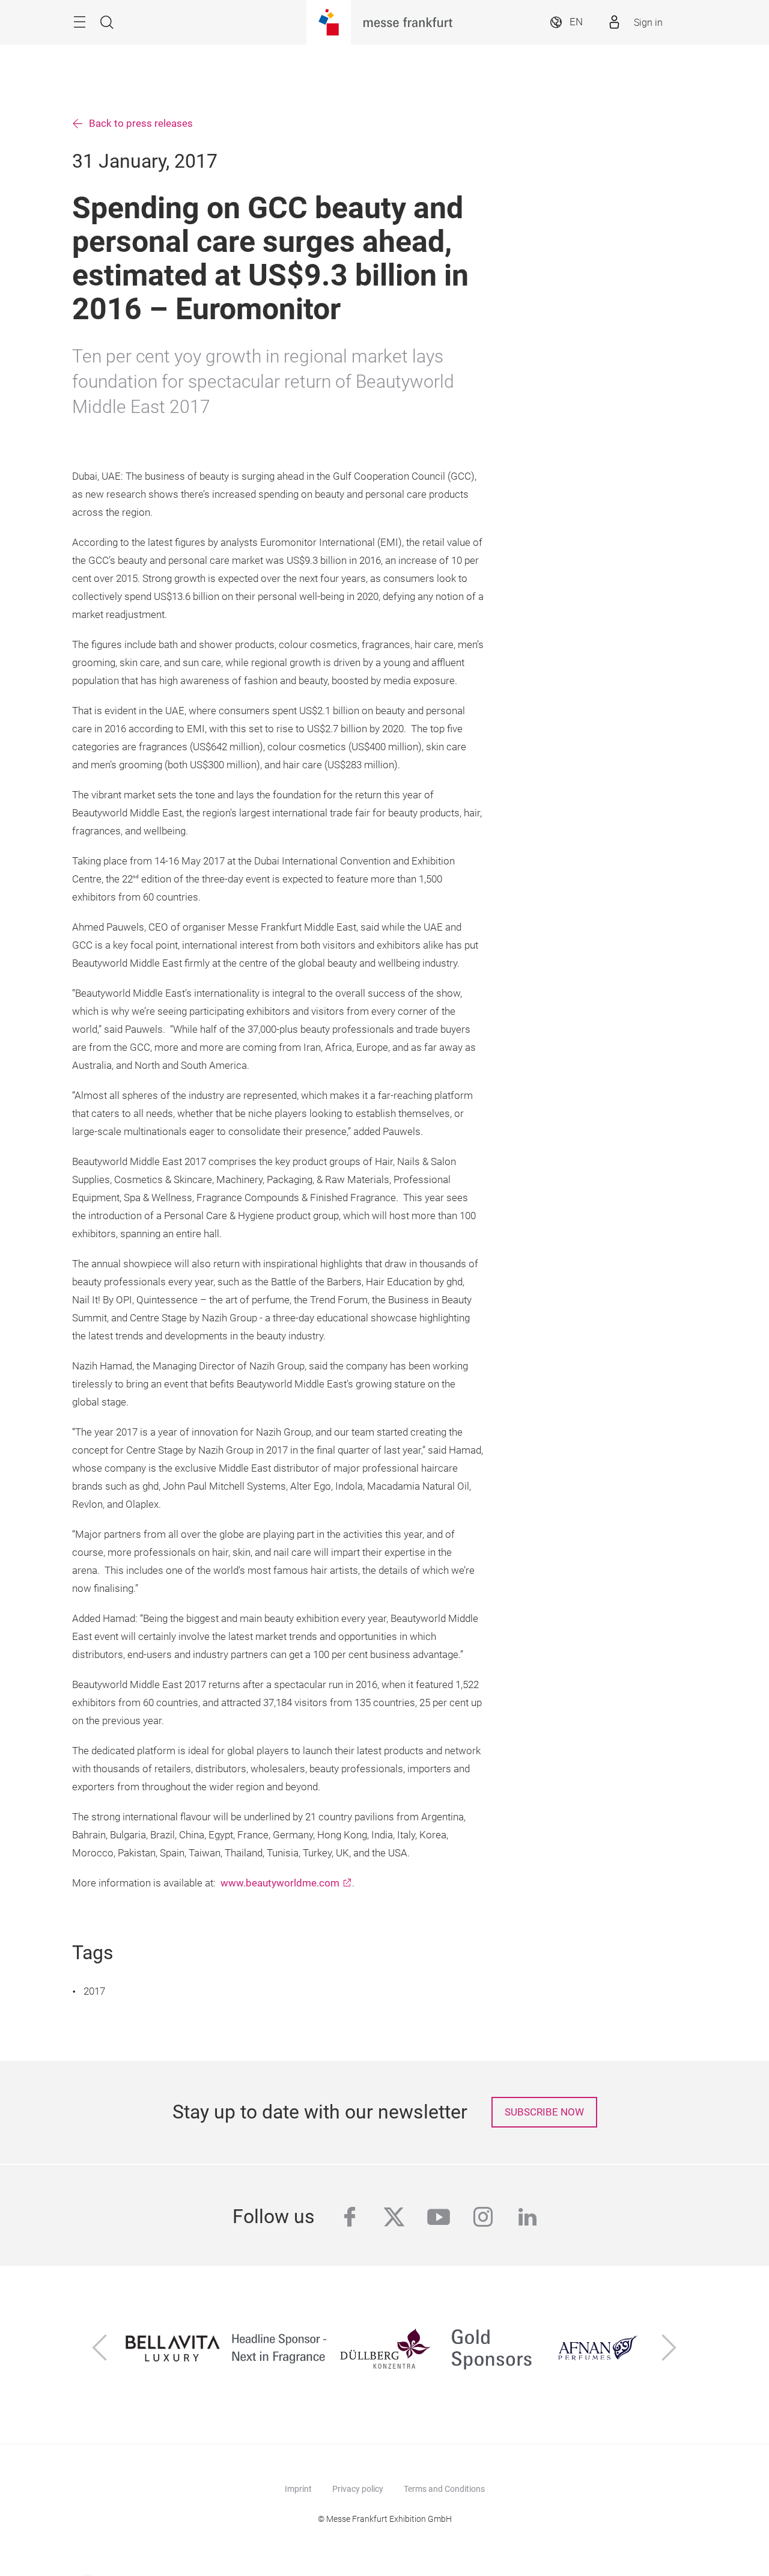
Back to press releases (141, 124)
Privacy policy (358, 2489)
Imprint (298, 2489)
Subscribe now (544, 2112)
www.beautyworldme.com (280, 1883)
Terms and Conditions (444, 2489)
